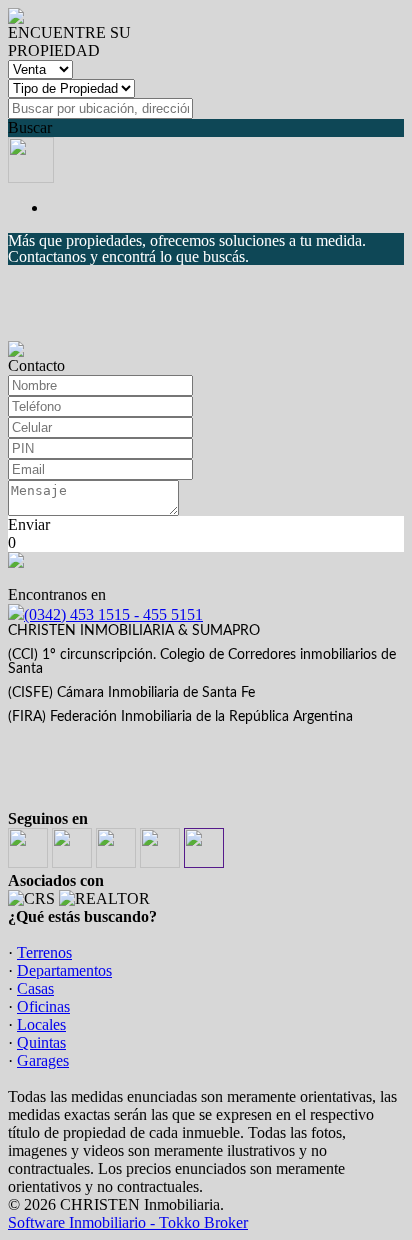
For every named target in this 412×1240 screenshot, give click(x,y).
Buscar (30, 127)
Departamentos (64, 970)
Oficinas (43, 1006)
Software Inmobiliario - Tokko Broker (128, 1222)
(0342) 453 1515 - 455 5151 (113, 614)
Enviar (29, 524)
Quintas (41, 1042)
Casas (35, 988)
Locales (41, 1024)
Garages (43, 1060)
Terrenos (44, 952)
